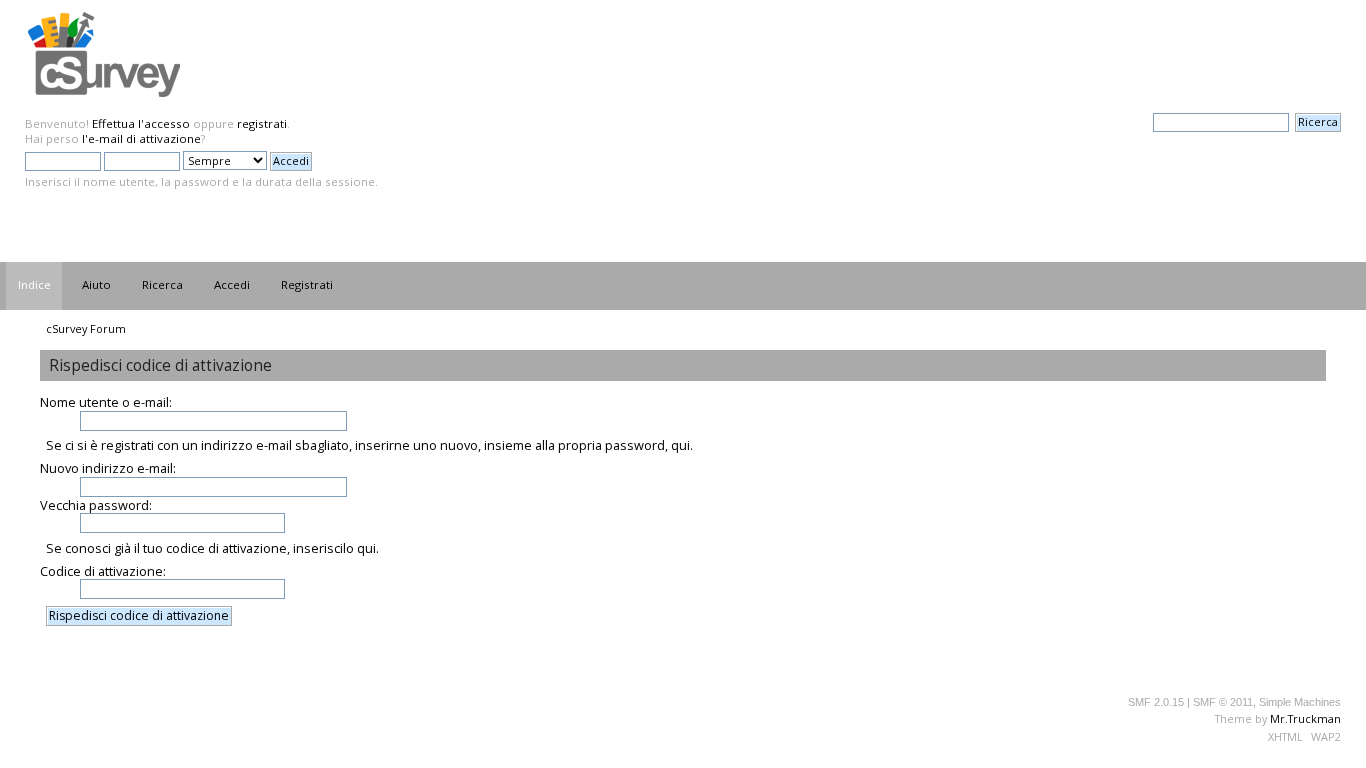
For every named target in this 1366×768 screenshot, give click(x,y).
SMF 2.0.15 (1156, 702)
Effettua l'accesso (141, 123)
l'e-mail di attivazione (141, 138)
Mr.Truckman (1305, 718)
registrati (262, 123)
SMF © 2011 (1223, 702)
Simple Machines (1300, 702)
